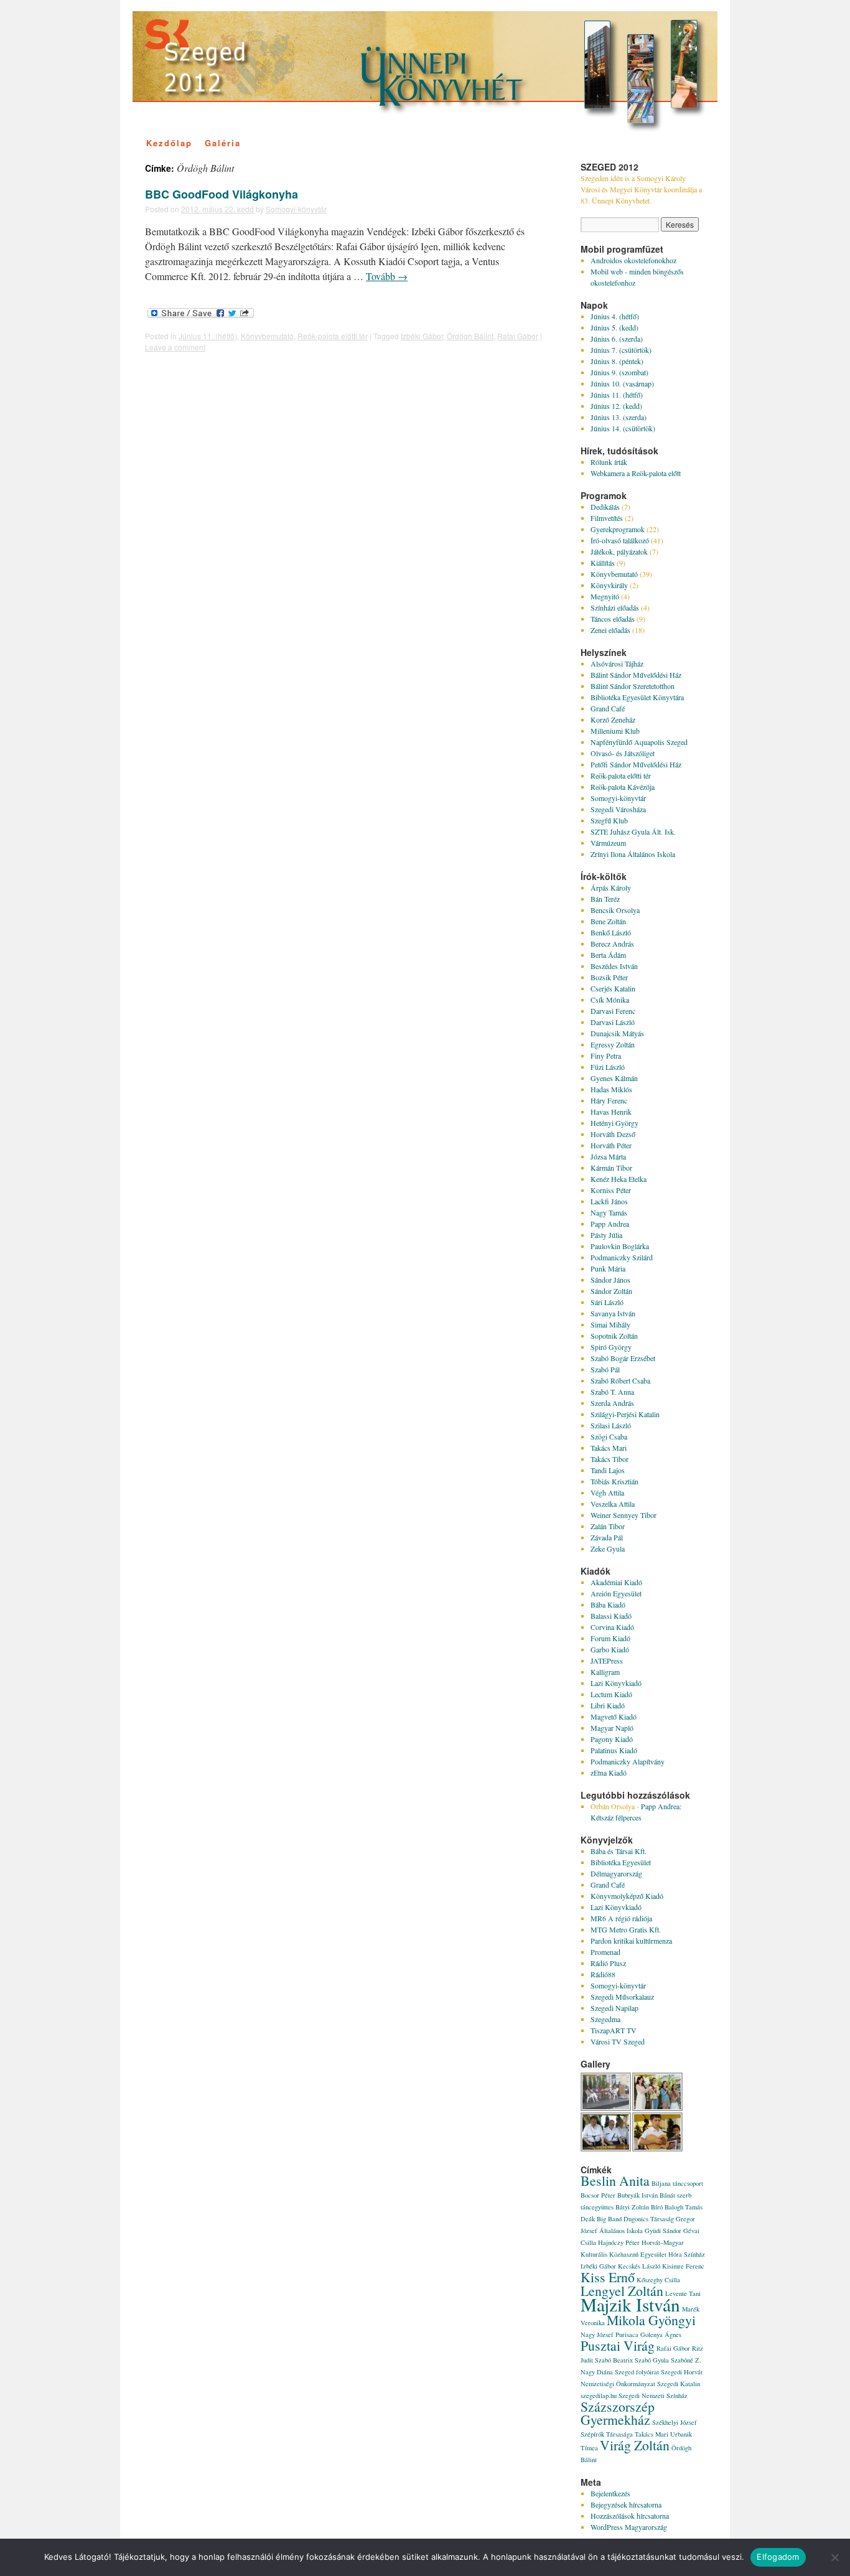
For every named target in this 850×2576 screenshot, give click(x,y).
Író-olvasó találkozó (620, 540)
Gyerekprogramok (618, 529)
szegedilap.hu (599, 2396)
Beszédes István (614, 966)
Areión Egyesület (616, 1593)
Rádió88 (603, 1974)
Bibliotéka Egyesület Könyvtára (637, 697)
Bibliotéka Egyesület (621, 1862)
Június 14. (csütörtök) (623, 428)
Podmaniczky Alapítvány (628, 1761)
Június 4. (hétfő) (615, 316)
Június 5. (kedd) (614, 327)
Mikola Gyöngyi (651, 2320)
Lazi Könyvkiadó (616, 1683)
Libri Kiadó (608, 1705)
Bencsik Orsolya (615, 910)
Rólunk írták (609, 462)
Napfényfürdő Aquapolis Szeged (639, 742)
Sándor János (610, 1280)
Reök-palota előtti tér (333, 336)
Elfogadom (778, 2557)
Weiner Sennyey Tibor (623, 1515)
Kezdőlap (169, 143)
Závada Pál (607, 1537)
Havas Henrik (611, 1112)
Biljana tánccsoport (677, 2183)
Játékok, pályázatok (619, 551)
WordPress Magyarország (629, 2527)
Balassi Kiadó (611, 1616)
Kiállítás (603, 563)
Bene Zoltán (608, 921)
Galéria (223, 143)
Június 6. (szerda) (617, 339)
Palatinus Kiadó (614, 1750)
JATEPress (607, 1660)
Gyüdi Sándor (663, 2231)
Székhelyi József (675, 2422)
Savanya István (613, 1313)
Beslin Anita (615, 2180)
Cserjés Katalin (613, 988)
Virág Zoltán (635, 2445)
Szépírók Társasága (607, 2434)
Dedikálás (605, 507)
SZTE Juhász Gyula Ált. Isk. (633, 831)
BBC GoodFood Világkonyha (222, 194)
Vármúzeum (608, 843)
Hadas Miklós (611, 1089)
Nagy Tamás (609, 1212)
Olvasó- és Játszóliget (623, 753)
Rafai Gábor (518, 336)
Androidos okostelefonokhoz (633, 260)
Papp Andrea (610, 1224)
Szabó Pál (605, 1369)
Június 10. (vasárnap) (622, 383)
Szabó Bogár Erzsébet (623, 1358)
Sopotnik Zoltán (614, 1336)
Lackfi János (609, 1201)
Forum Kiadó (610, 1638)
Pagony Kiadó (612, 1739)
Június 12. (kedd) (616, 406)
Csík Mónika (610, 1000)
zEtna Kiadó (609, 1773)
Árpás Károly (611, 888)
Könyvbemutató (267, 336)
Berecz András (612, 944)
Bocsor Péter (598, 2195)
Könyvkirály (609, 585)
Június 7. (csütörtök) (621, 350)
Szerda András (612, 1403)
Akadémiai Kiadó (616, 1582)
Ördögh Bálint (470, 336)
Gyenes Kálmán (614, 1078)
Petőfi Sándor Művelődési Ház (636, 764)
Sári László (607, 1302)
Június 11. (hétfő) (208, 336)
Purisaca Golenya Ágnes (648, 2335)
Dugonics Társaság (649, 2219)
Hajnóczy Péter (619, 2242)
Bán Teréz (605, 899)
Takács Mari (609, 1448)
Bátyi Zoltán (632, 2207)
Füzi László (608, 1067)
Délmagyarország (616, 1873)
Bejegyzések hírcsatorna (626, 2504)
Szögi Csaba (609, 1436)
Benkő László (611, 932)
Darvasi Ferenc (613, 1011)
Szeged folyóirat (637, 2372)
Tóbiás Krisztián (614, 1481)
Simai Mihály (610, 1324)
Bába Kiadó (608, 1604)
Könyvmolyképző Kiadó (627, 1896)
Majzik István (630, 2304)
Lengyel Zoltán (622, 2291)
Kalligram (605, 1672)
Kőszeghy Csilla (658, 2280)
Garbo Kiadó (610, 1649)
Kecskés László (639, 2266)
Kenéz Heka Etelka (619, 1179)
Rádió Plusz (608, 1963)
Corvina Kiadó (612, 1627)
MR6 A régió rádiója (621, 1918)
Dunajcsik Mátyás (617, 1033)
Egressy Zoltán (613, 1044)
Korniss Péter (611, 1190)
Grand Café (608, 708)
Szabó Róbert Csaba (620, 1380)
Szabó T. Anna (612, 1392)
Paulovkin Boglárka (620, 1246)
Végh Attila (607, 1492)
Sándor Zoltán (611, 1291)
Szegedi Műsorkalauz (622, 1997)
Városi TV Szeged (618, 2041)
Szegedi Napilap (614, 2008)
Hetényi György (614, 1123)
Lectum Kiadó (611, 1694)
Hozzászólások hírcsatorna (630, 2516)
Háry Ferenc (609, 1100)
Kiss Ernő (608, 2277)
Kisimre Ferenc (683, 2266)
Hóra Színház (687, 2254)
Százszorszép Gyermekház (618, 2413)
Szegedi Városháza (618, 809)
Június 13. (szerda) (619, 417)
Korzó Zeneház (613, 719)
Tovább (387, 276)
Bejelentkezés (610, 2493)
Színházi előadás (615, 607)
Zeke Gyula (608, 1548)
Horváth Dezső (613, 1134)
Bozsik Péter (609, 977)
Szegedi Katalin (679, 2384)
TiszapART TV (614, 2030)
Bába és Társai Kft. (619, 1851)
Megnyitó (605, 596)
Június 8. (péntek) (617, 361)
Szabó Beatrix (614, 2360)
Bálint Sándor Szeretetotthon (633, 686)
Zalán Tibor (608, 1526)
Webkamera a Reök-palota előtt (636, 473)
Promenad (605, 1952)
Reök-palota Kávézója (623, 787)
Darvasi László (613, 1022)
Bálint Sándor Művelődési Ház (636, 675)
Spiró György (611, 1347)
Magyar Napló (612, 1728)
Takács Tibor (609, 1459)
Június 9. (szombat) (619, 372)
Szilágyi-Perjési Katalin (625, 1414)
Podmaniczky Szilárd (622, 1257)
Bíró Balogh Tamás (677, 2207)
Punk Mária (608, 1268)
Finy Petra (606, 1056)
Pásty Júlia (606, 1235)
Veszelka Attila (613, 1504)
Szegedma (605, 2019)
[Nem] (834, 2557)
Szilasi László (611, 1425)
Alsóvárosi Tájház (617, 663)
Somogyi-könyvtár (296, 209)
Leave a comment (175, 347)
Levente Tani (683, 2293)
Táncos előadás (613, 619)
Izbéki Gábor (422, 336)
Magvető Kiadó (614, 1717)
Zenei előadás (610, 630)
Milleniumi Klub (615, 731)
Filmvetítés (607, 518)
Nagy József (597, 2335)
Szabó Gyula (652, 2360)
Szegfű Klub (609, 820)
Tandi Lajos (608, 1470)
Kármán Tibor (611, 1168)
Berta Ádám (608, 955)
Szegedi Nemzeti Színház (653, 2396)
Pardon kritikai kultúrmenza (631, 1941)
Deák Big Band (601, 2219)
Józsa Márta (608, 1156)
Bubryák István (637, 2195)
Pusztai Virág (618, 2345)
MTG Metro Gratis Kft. (626, 1929)
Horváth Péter (611, 1145)
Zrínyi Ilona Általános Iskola (633, 854)
